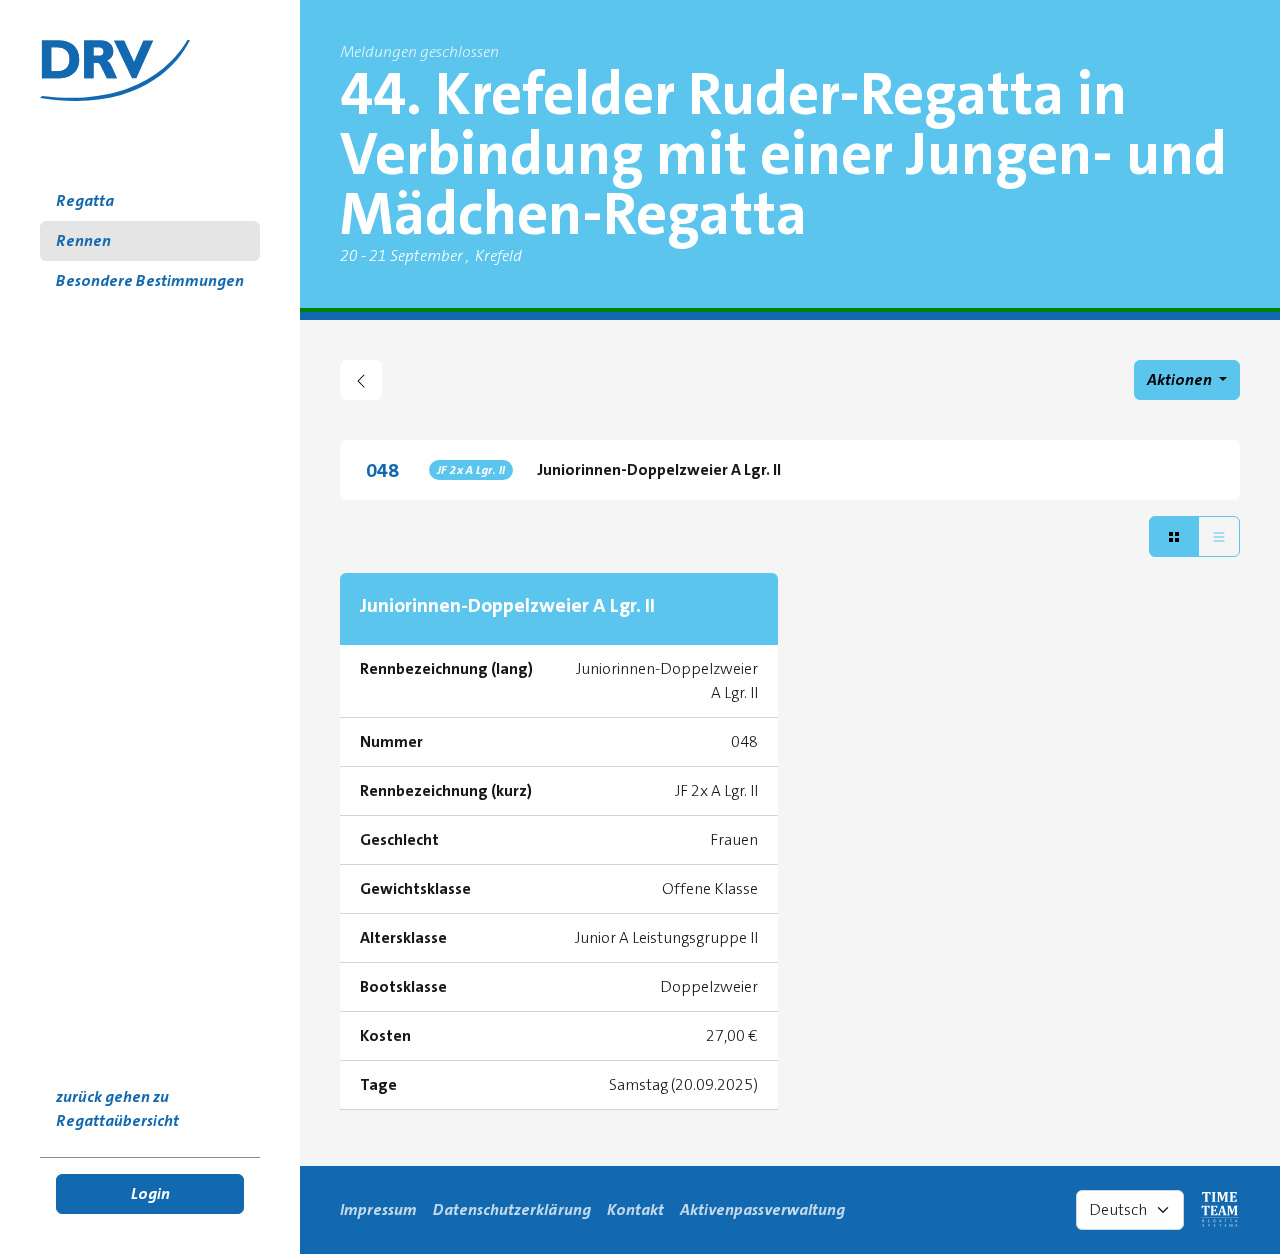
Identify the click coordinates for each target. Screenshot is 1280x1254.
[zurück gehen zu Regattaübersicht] (361, 380)
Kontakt (635, 1209)
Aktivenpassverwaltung (762, 1209)
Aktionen (1181, 379)
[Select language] (1130, 1210)
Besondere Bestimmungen (150, 280)
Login (150, 1193)
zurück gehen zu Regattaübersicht (117, 1108)
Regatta (85, 200)
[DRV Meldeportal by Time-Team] (115, 70)
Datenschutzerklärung (512, 1209)
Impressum (378, 1209)
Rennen (83, 240)
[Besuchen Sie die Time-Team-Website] (1220, 1210)
